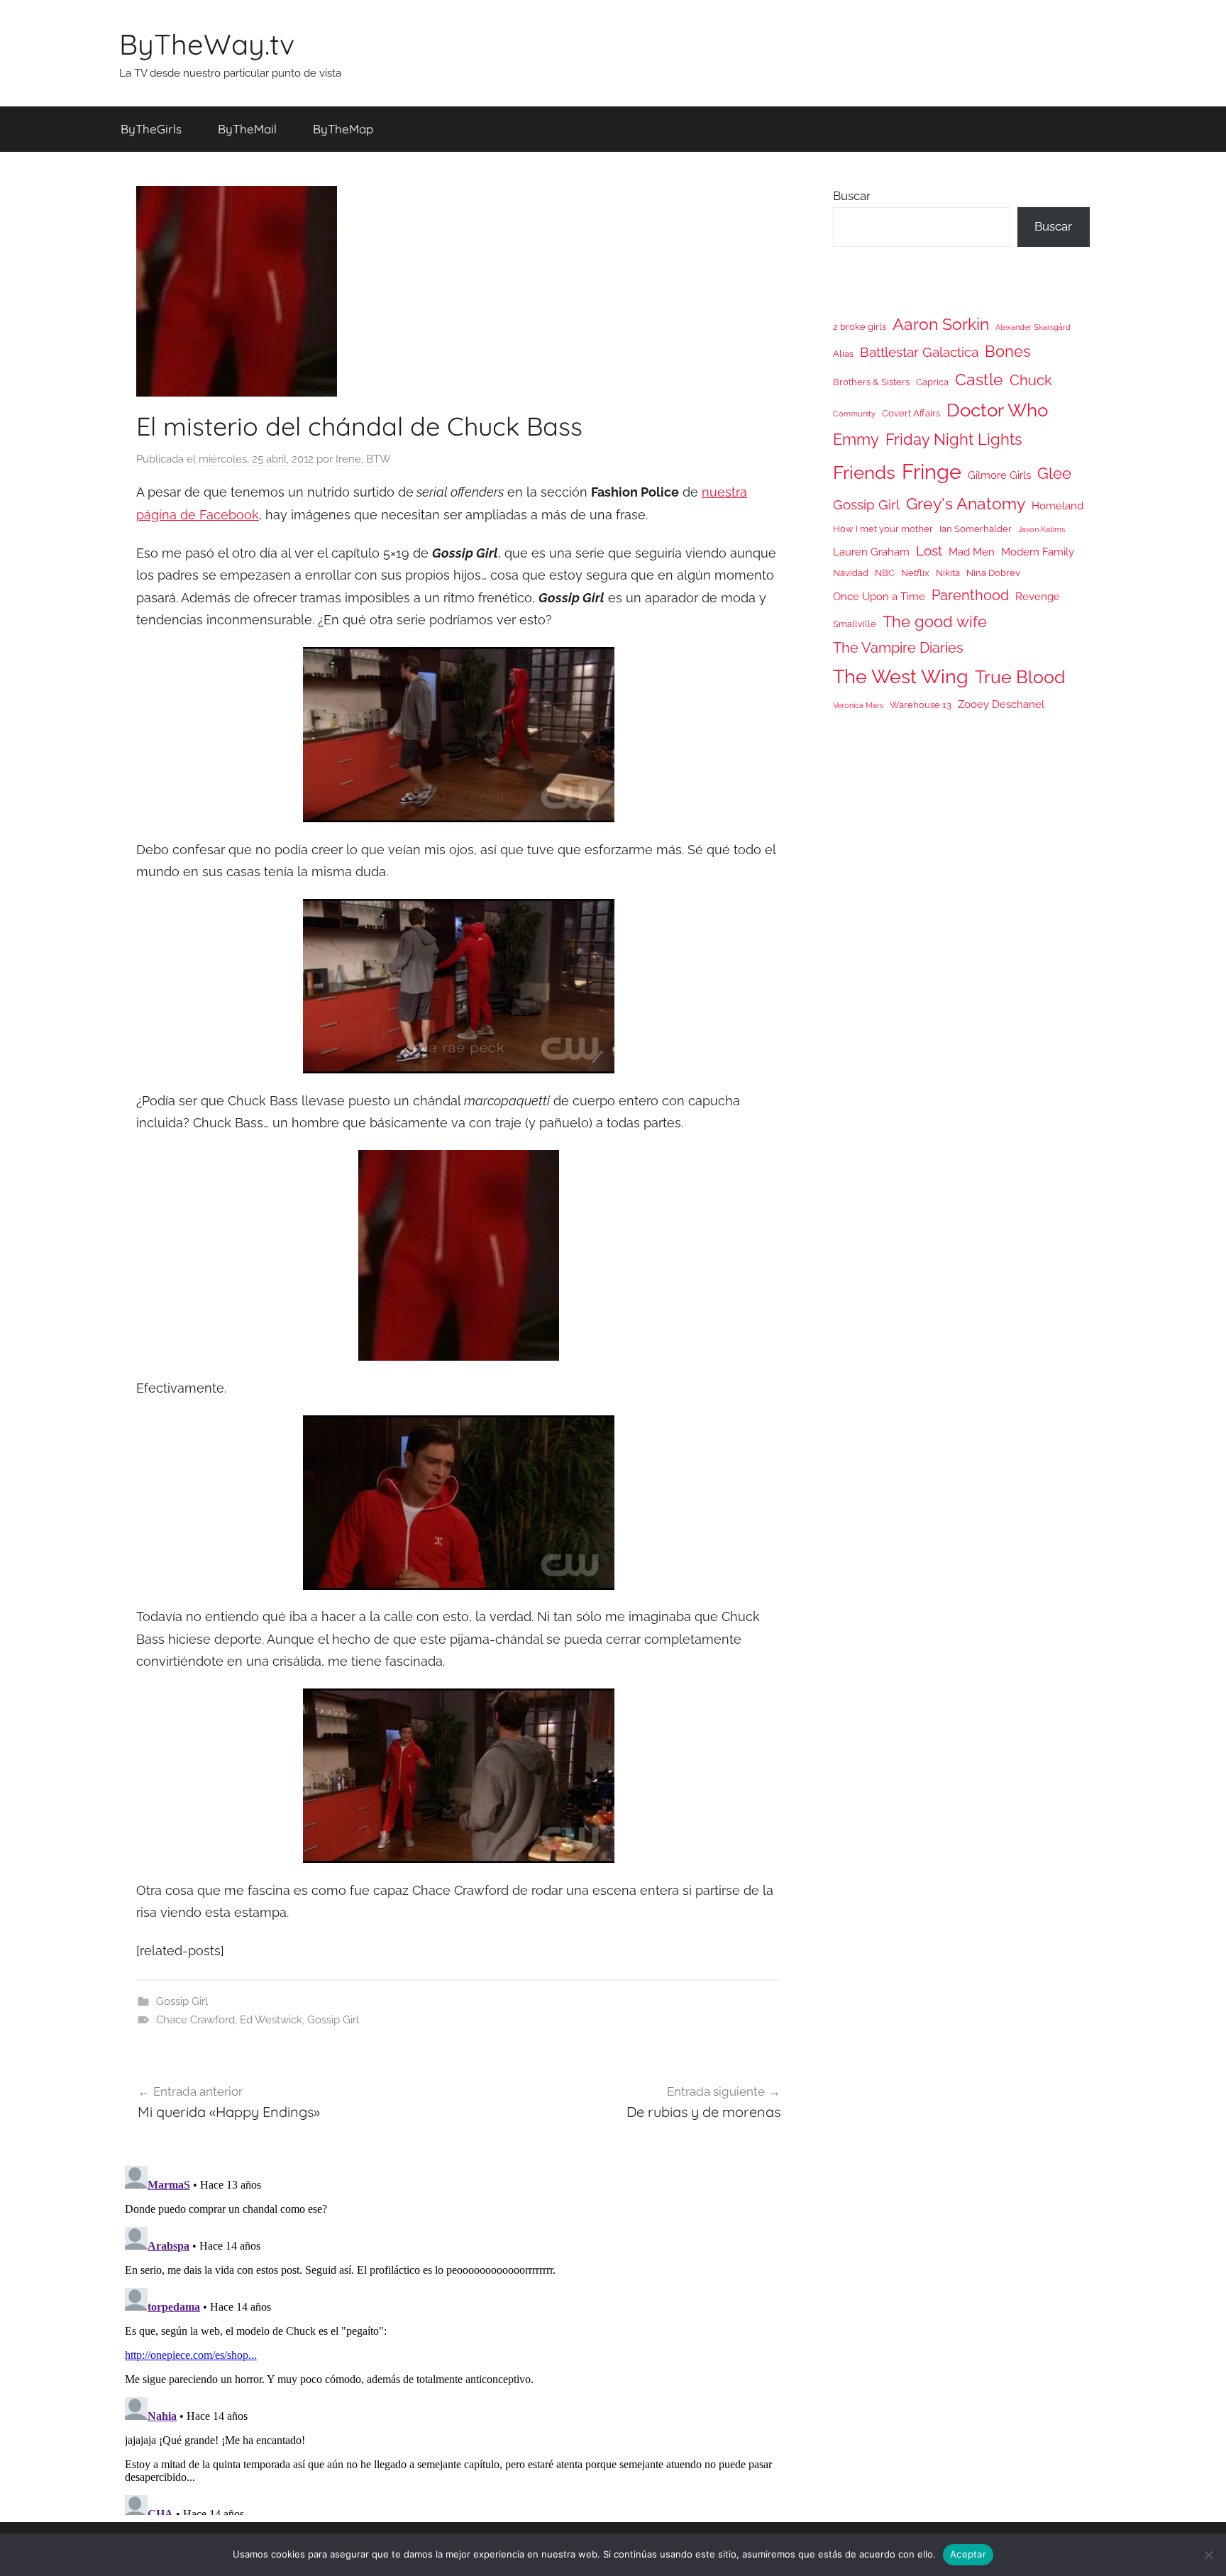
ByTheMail (247, 129)
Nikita (948, 573)
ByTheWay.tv (207, 44)
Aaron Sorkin (941, 324)
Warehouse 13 (921, 705)
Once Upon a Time (879, 596)
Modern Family (1038, 552)
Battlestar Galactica (919, 352)
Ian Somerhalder (976, 529)
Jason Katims (1042, 529)
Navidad (851, 573)
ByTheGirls (151, 129)
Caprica (932, 382)
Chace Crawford (195, 2020)
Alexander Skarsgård (1033, 327)
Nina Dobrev (993, 573)
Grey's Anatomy (966, 503)
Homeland (1057, 505)
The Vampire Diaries (898, 648)
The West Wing (901, 676)
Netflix (915, 573)
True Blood (1020, 677)
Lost (929, 551)
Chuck (1031, 380)
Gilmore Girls (999, 475)
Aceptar (968, 2554)
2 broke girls (860, 327)
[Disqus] (459, 2338)
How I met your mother (883, 529)
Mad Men (972, 552)
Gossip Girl (182, 2001)
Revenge (1038, 596)
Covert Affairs (911, 413)
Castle (979, 379)
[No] (1208, 2555)
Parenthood (970, 595)
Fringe (932, 471)
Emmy (856, 440)
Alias (843, 354)
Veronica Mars (858, 705)
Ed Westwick (271, 2020)
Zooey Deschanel (1001, 704)
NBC (885, 573)
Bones (1008, 352)
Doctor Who (997, 410)
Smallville (855, 624)
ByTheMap (343, 129)
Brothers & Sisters (871, 382)
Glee (1054, 474)
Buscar (852, 196)
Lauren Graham (871, 552)
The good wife (935, 622)
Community (854, 414)
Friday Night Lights (954, 440)
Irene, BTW (363, 459)
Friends (864, 472)
